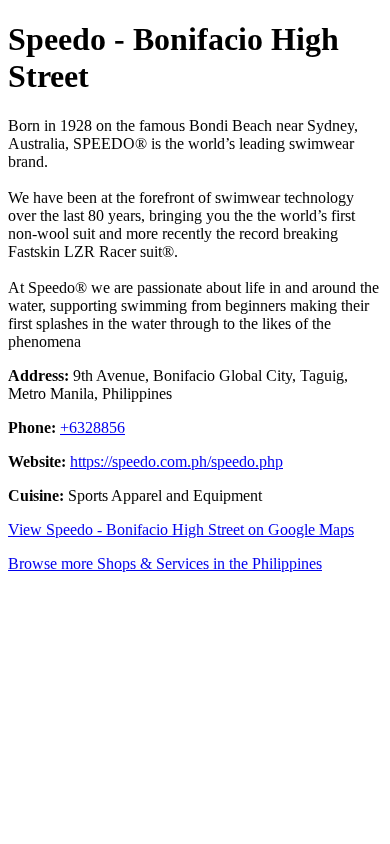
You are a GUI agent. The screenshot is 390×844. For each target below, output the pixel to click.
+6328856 (92, 427)
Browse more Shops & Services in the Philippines (165, 563)
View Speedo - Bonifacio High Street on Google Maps (181, 529)
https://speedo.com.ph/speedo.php (176, 461)
